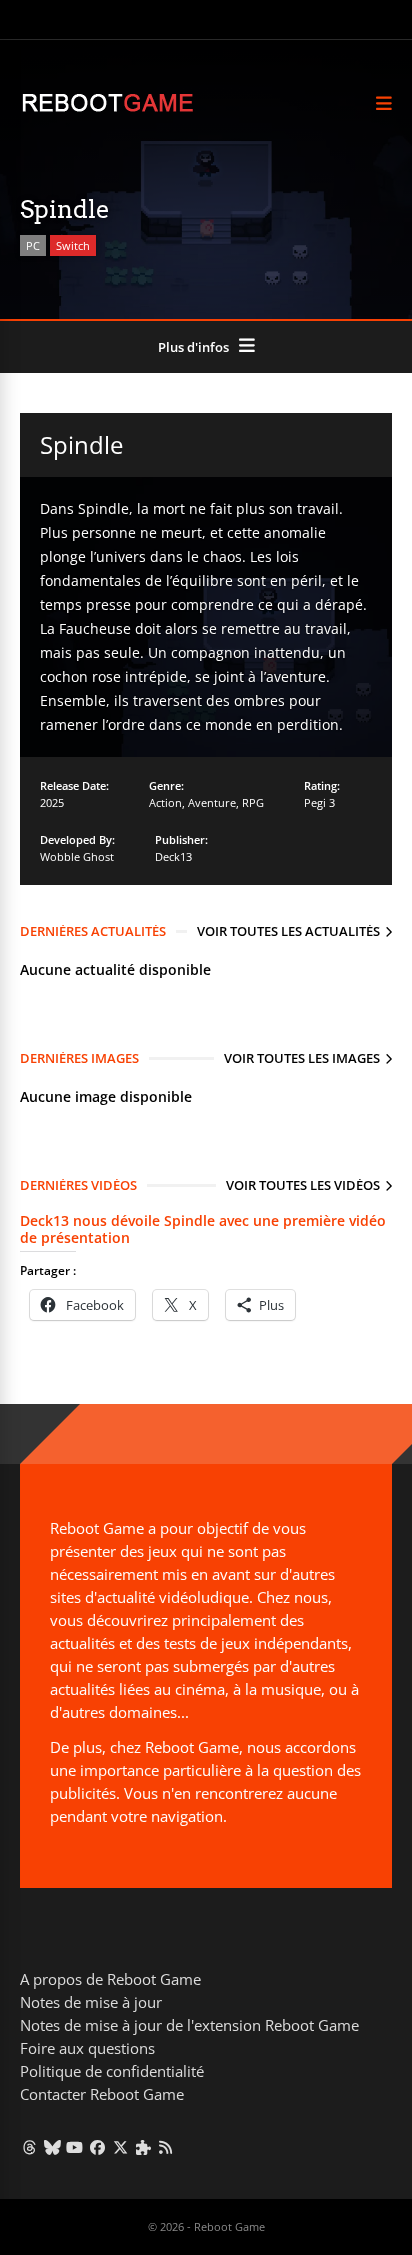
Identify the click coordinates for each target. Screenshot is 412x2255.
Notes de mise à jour (91, 2002)
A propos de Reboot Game (110, 1979)
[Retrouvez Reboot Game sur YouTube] (75, 2147)
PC (33, 245)
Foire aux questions (87, 2048)
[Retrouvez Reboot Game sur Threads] (29, 2147)
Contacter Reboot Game (102, 2094)
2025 (52, 802)
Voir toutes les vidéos (303, 1185)
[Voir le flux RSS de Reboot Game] (166, 2147)
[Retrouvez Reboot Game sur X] (120, 2147)
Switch (73, 245)
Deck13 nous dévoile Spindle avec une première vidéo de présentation (203, 1229)
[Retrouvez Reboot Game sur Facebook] (97, 2147)
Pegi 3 (319, 802)
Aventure (212, 802)
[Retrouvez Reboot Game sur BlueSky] (52, 2147)
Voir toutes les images (302, 1058)
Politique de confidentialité (112, 2071)
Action (165, 802)
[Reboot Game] (107, 109)
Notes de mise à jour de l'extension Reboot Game (189, 2025)
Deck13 (173, 856)
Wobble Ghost (77, 856)
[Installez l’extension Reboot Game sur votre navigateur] (143, 2147)
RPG (253, 802)
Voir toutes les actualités (288, 931)
